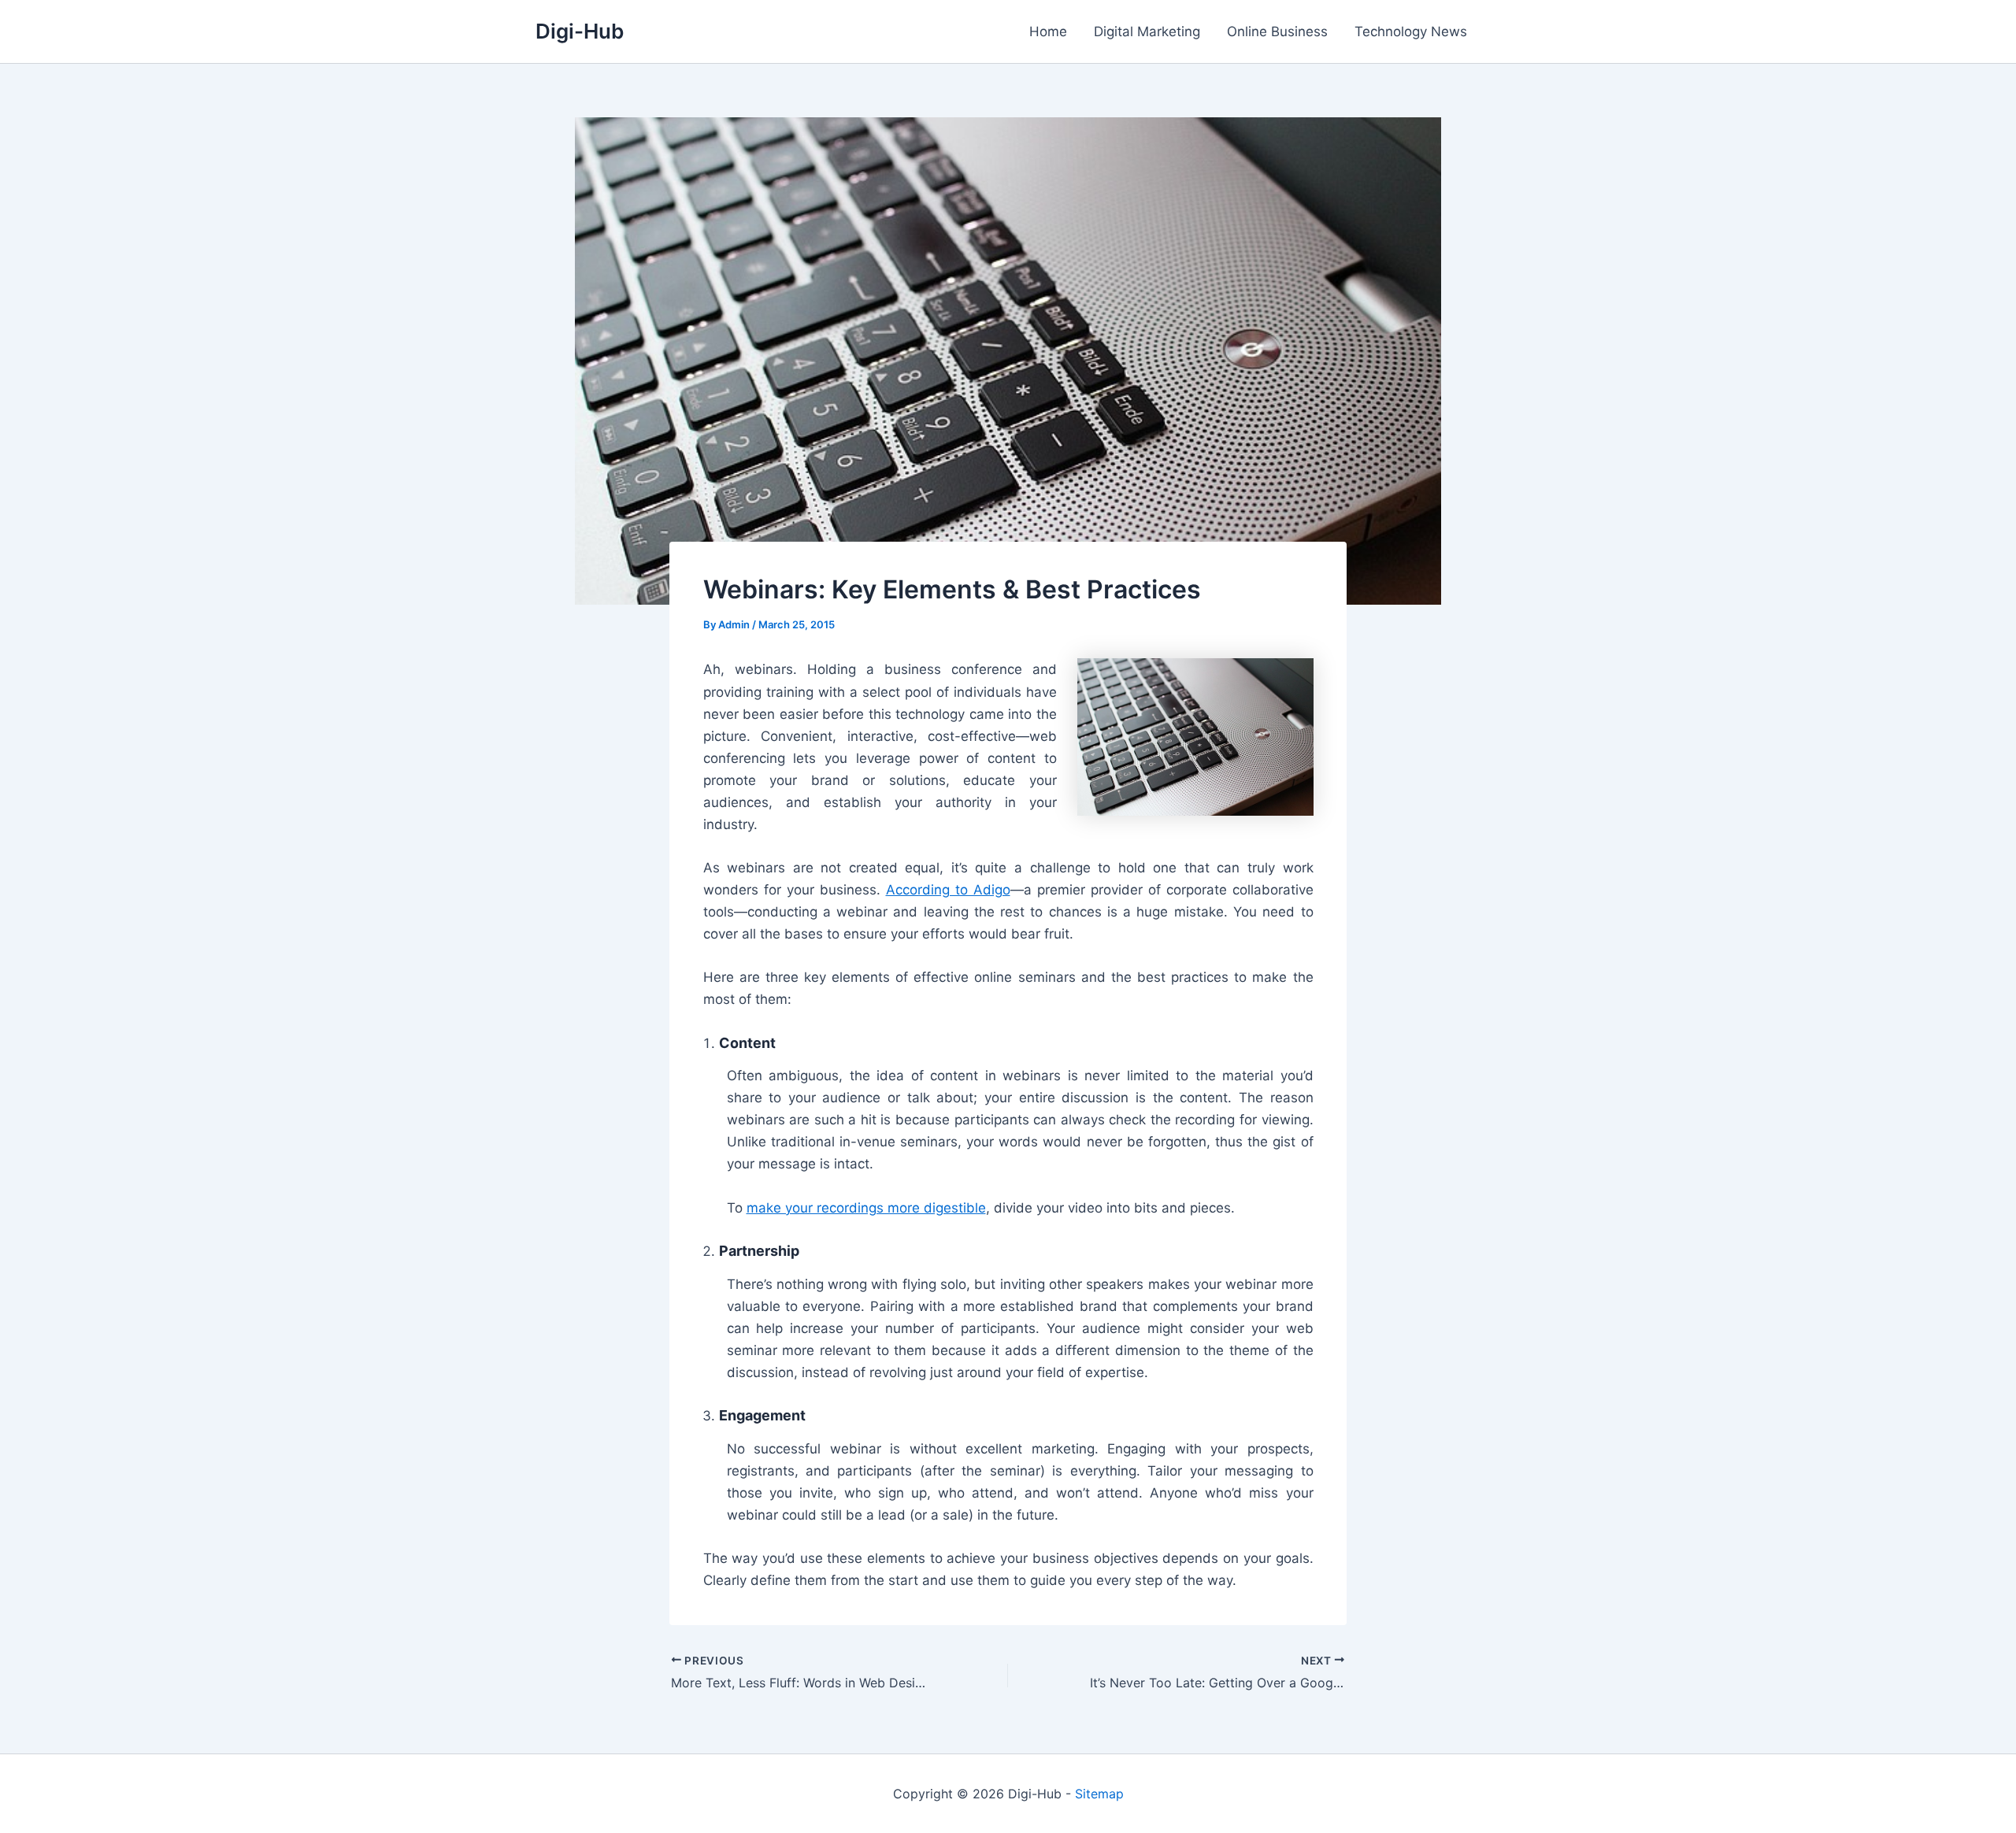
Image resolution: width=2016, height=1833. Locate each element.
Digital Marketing (1147, 31)
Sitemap (1099, 1794)
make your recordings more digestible (866, 1208)
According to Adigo (948, 890)
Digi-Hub (580, 31)
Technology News (1411, 31)
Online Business (1277, 31)
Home (1048, 31)
